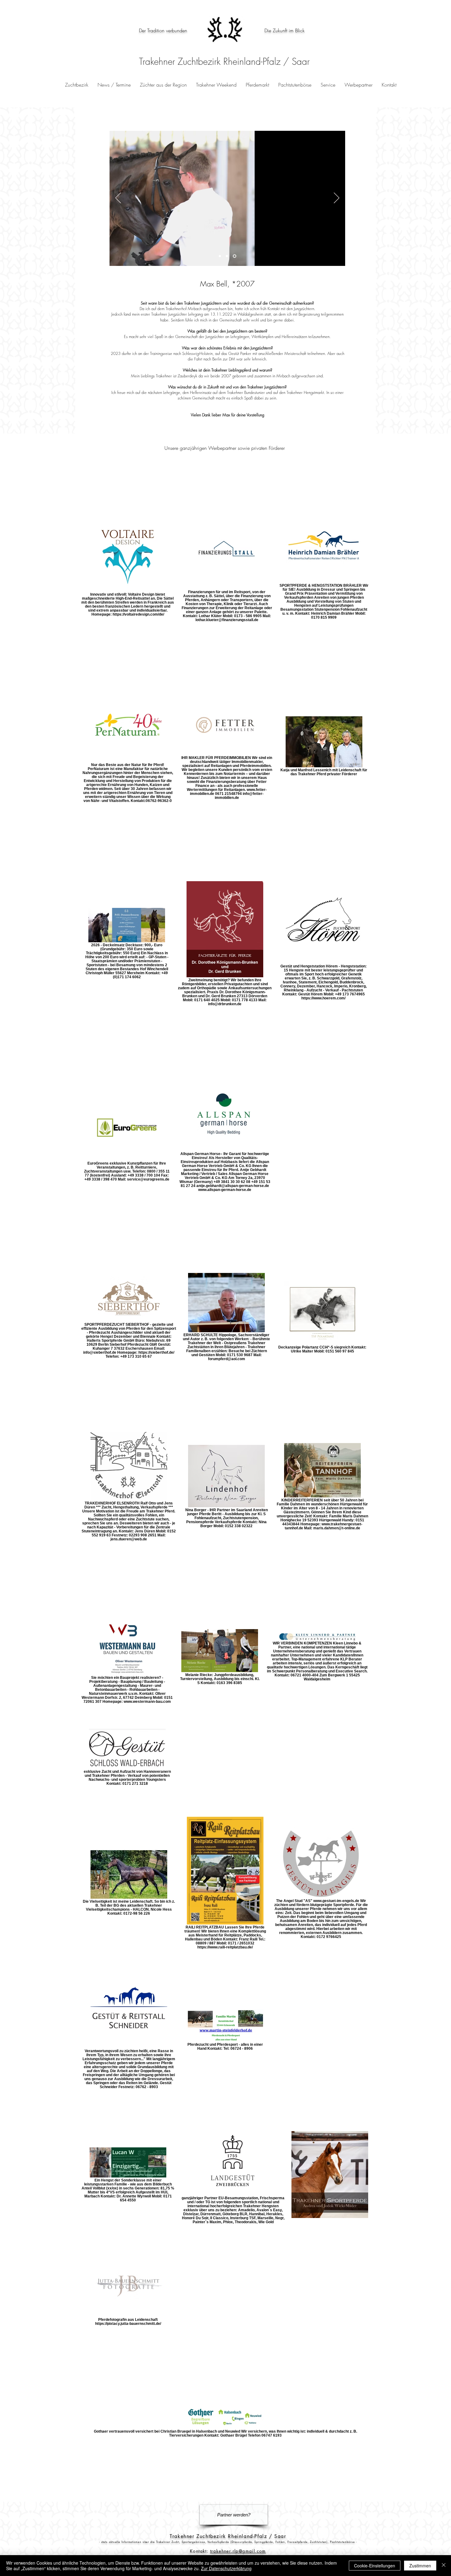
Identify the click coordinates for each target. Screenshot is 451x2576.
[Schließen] (444, 2566)
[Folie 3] (235, 256)
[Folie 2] (227, 256)
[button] (257, 85)
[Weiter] (337, 198)
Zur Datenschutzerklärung (226, 2568)
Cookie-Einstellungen (375, 2566)
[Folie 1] (220, 256)
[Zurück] (118, 198)
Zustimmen (420, 2566)
